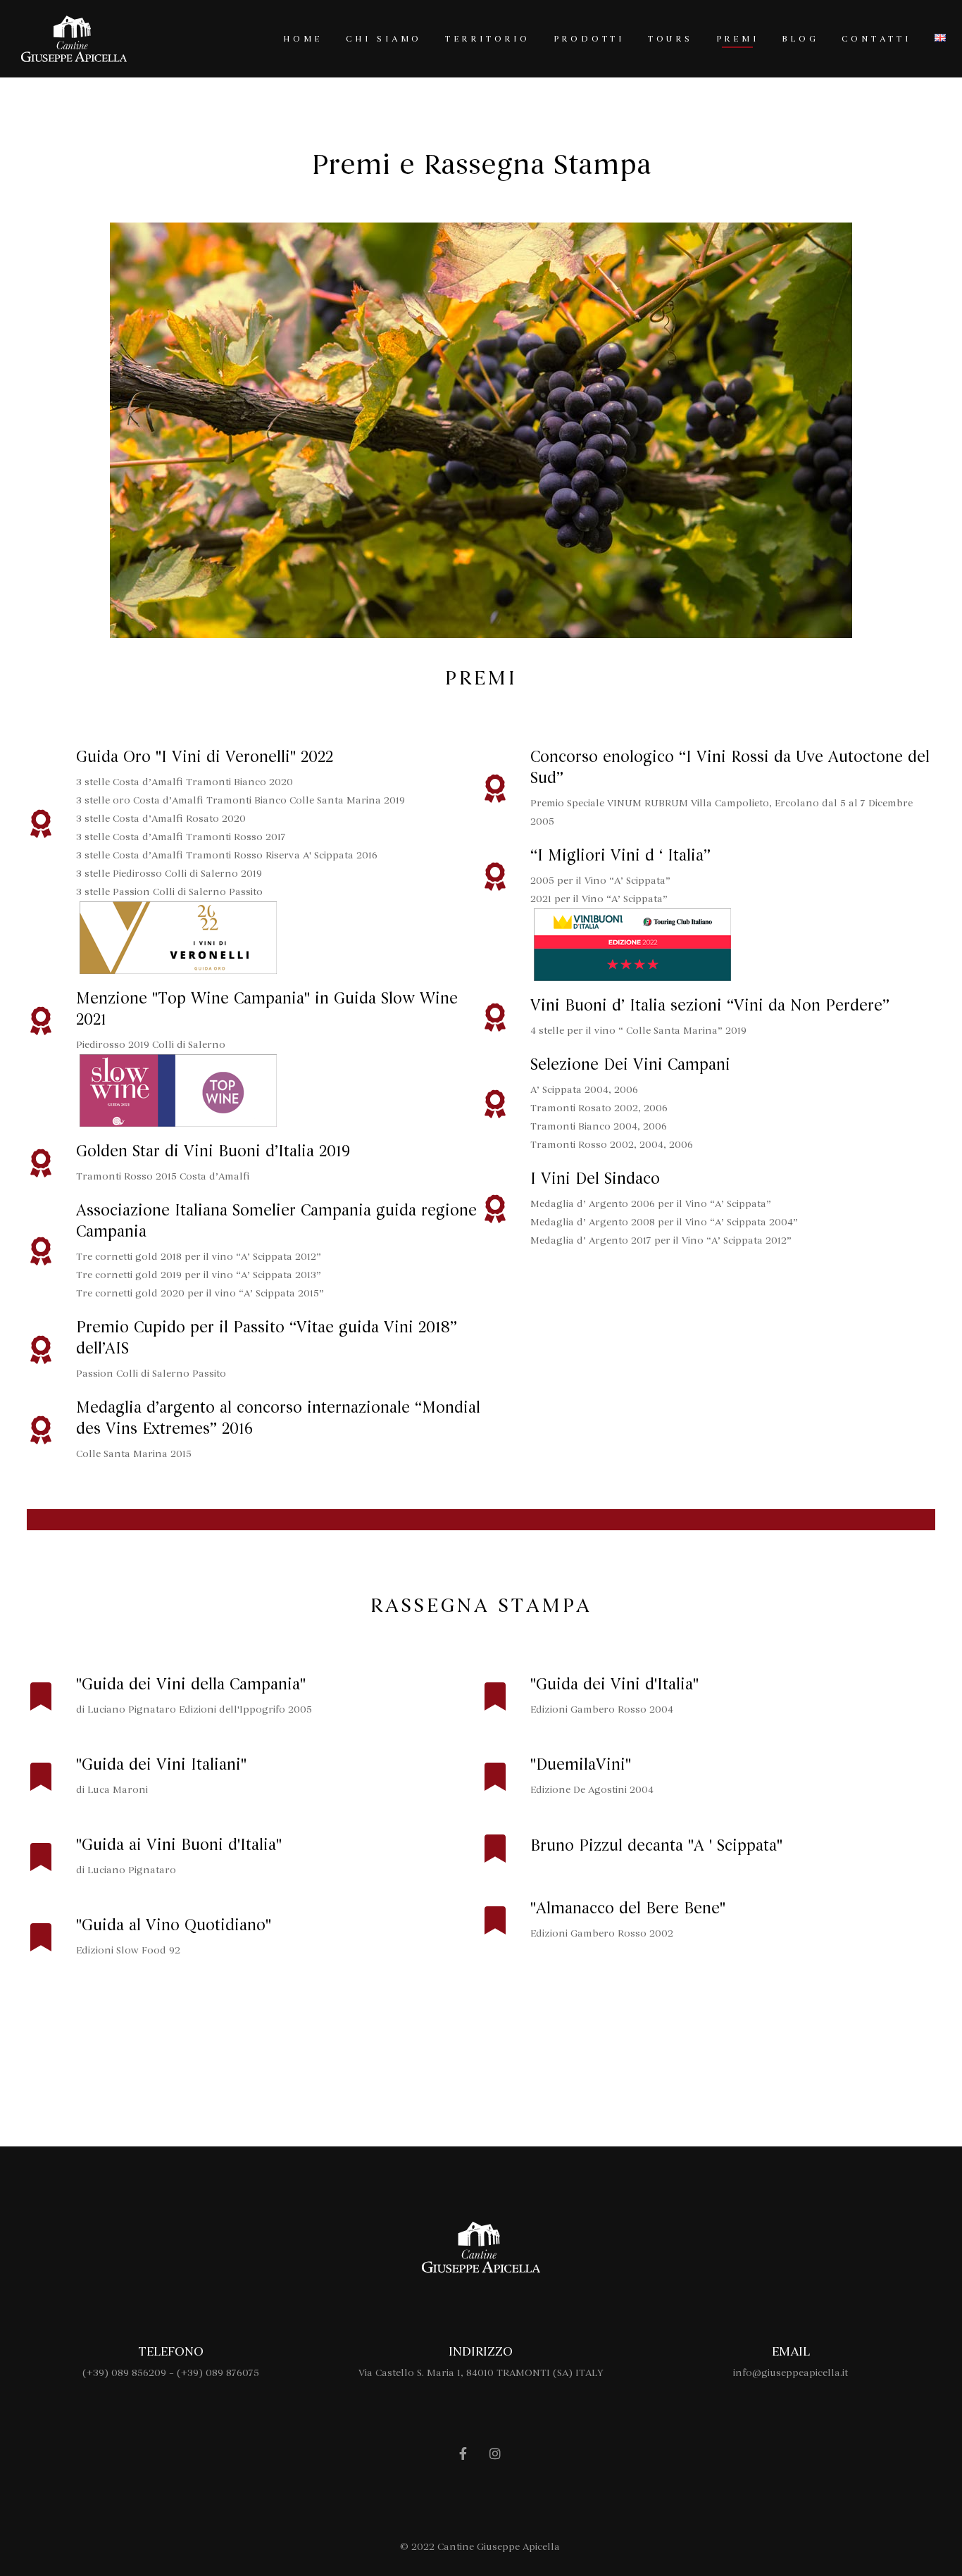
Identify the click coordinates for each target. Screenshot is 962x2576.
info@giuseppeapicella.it (791, 2373)
